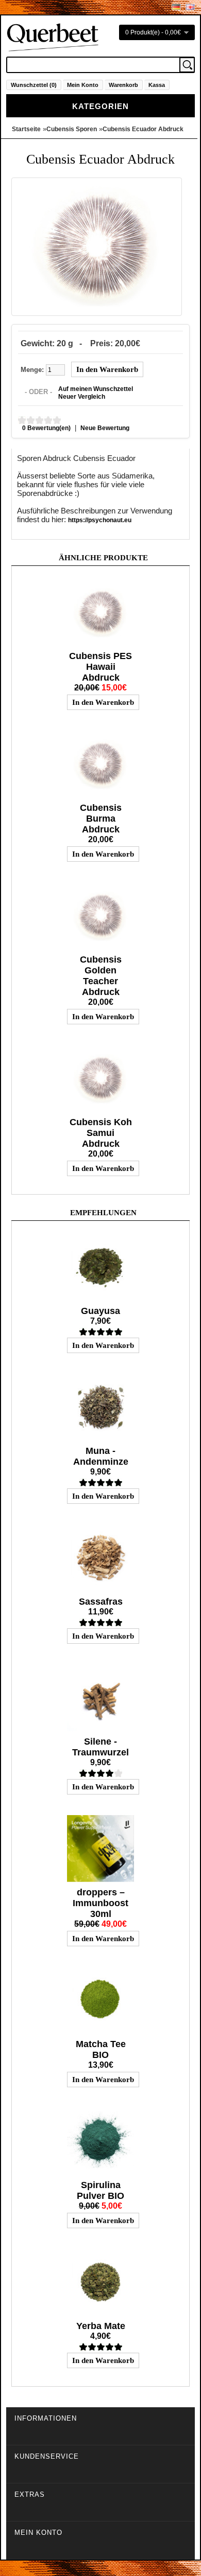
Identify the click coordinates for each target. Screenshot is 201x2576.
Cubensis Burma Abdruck (101, 819)
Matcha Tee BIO (101, 2049)
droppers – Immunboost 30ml (100, 1903)
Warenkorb (123, 85)
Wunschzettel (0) (34, 85)
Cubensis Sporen (72, 129)
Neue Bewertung (105, 428)
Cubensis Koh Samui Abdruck (101, 1133)
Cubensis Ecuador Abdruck (143, 129)
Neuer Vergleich (82, 397)
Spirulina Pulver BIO (100, 2190)
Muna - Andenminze (101, 1456)
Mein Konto (83, 85)
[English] (190, 7)
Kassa (157, 85)
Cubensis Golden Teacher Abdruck (101, 976)
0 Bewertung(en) (46, 428)
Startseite (26, 129)
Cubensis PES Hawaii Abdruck (100, 667)
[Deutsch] (176, 7)
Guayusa (100, 1311)
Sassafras (101, 1602)
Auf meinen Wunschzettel (96, 389)
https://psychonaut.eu (100, 520)
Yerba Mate (101, 2326)
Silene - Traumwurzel (100, 1747)
